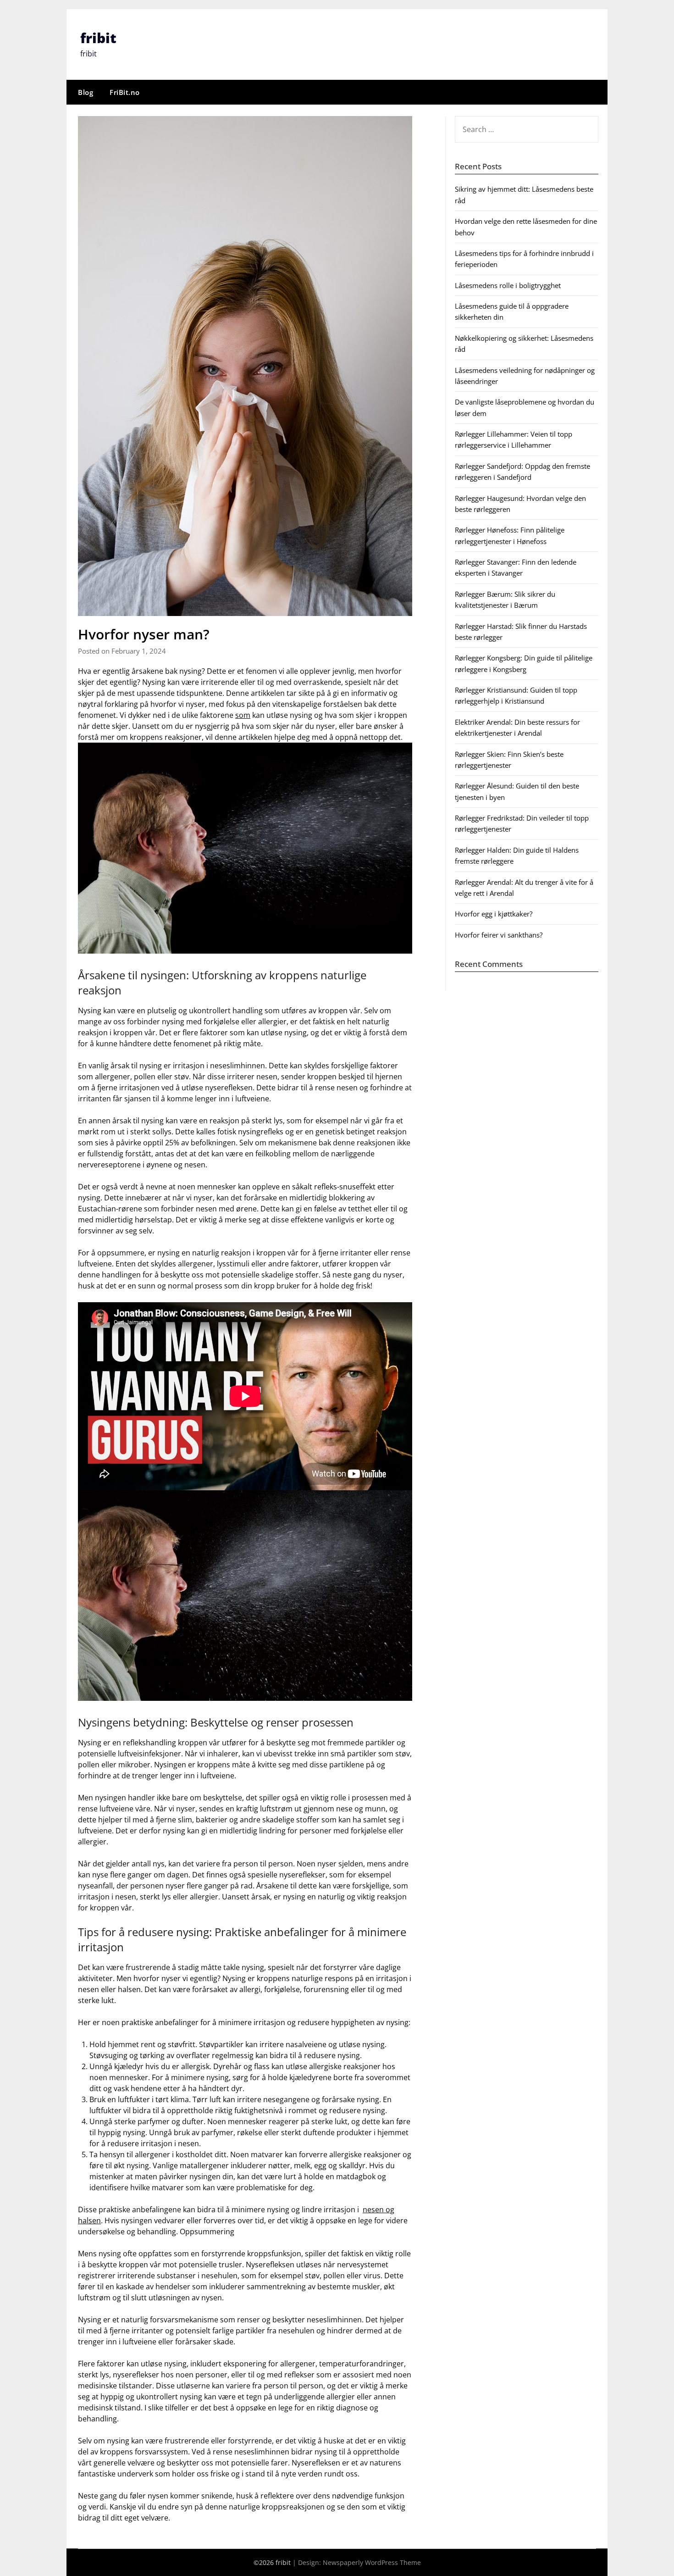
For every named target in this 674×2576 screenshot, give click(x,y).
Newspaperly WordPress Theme (372, 2562)
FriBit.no (125, 92)
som (243, 715)
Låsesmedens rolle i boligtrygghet (508, 285)
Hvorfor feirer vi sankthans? (499, 935)
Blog (86, 92)
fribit (98, 38)
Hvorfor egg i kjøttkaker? (494, 914)
